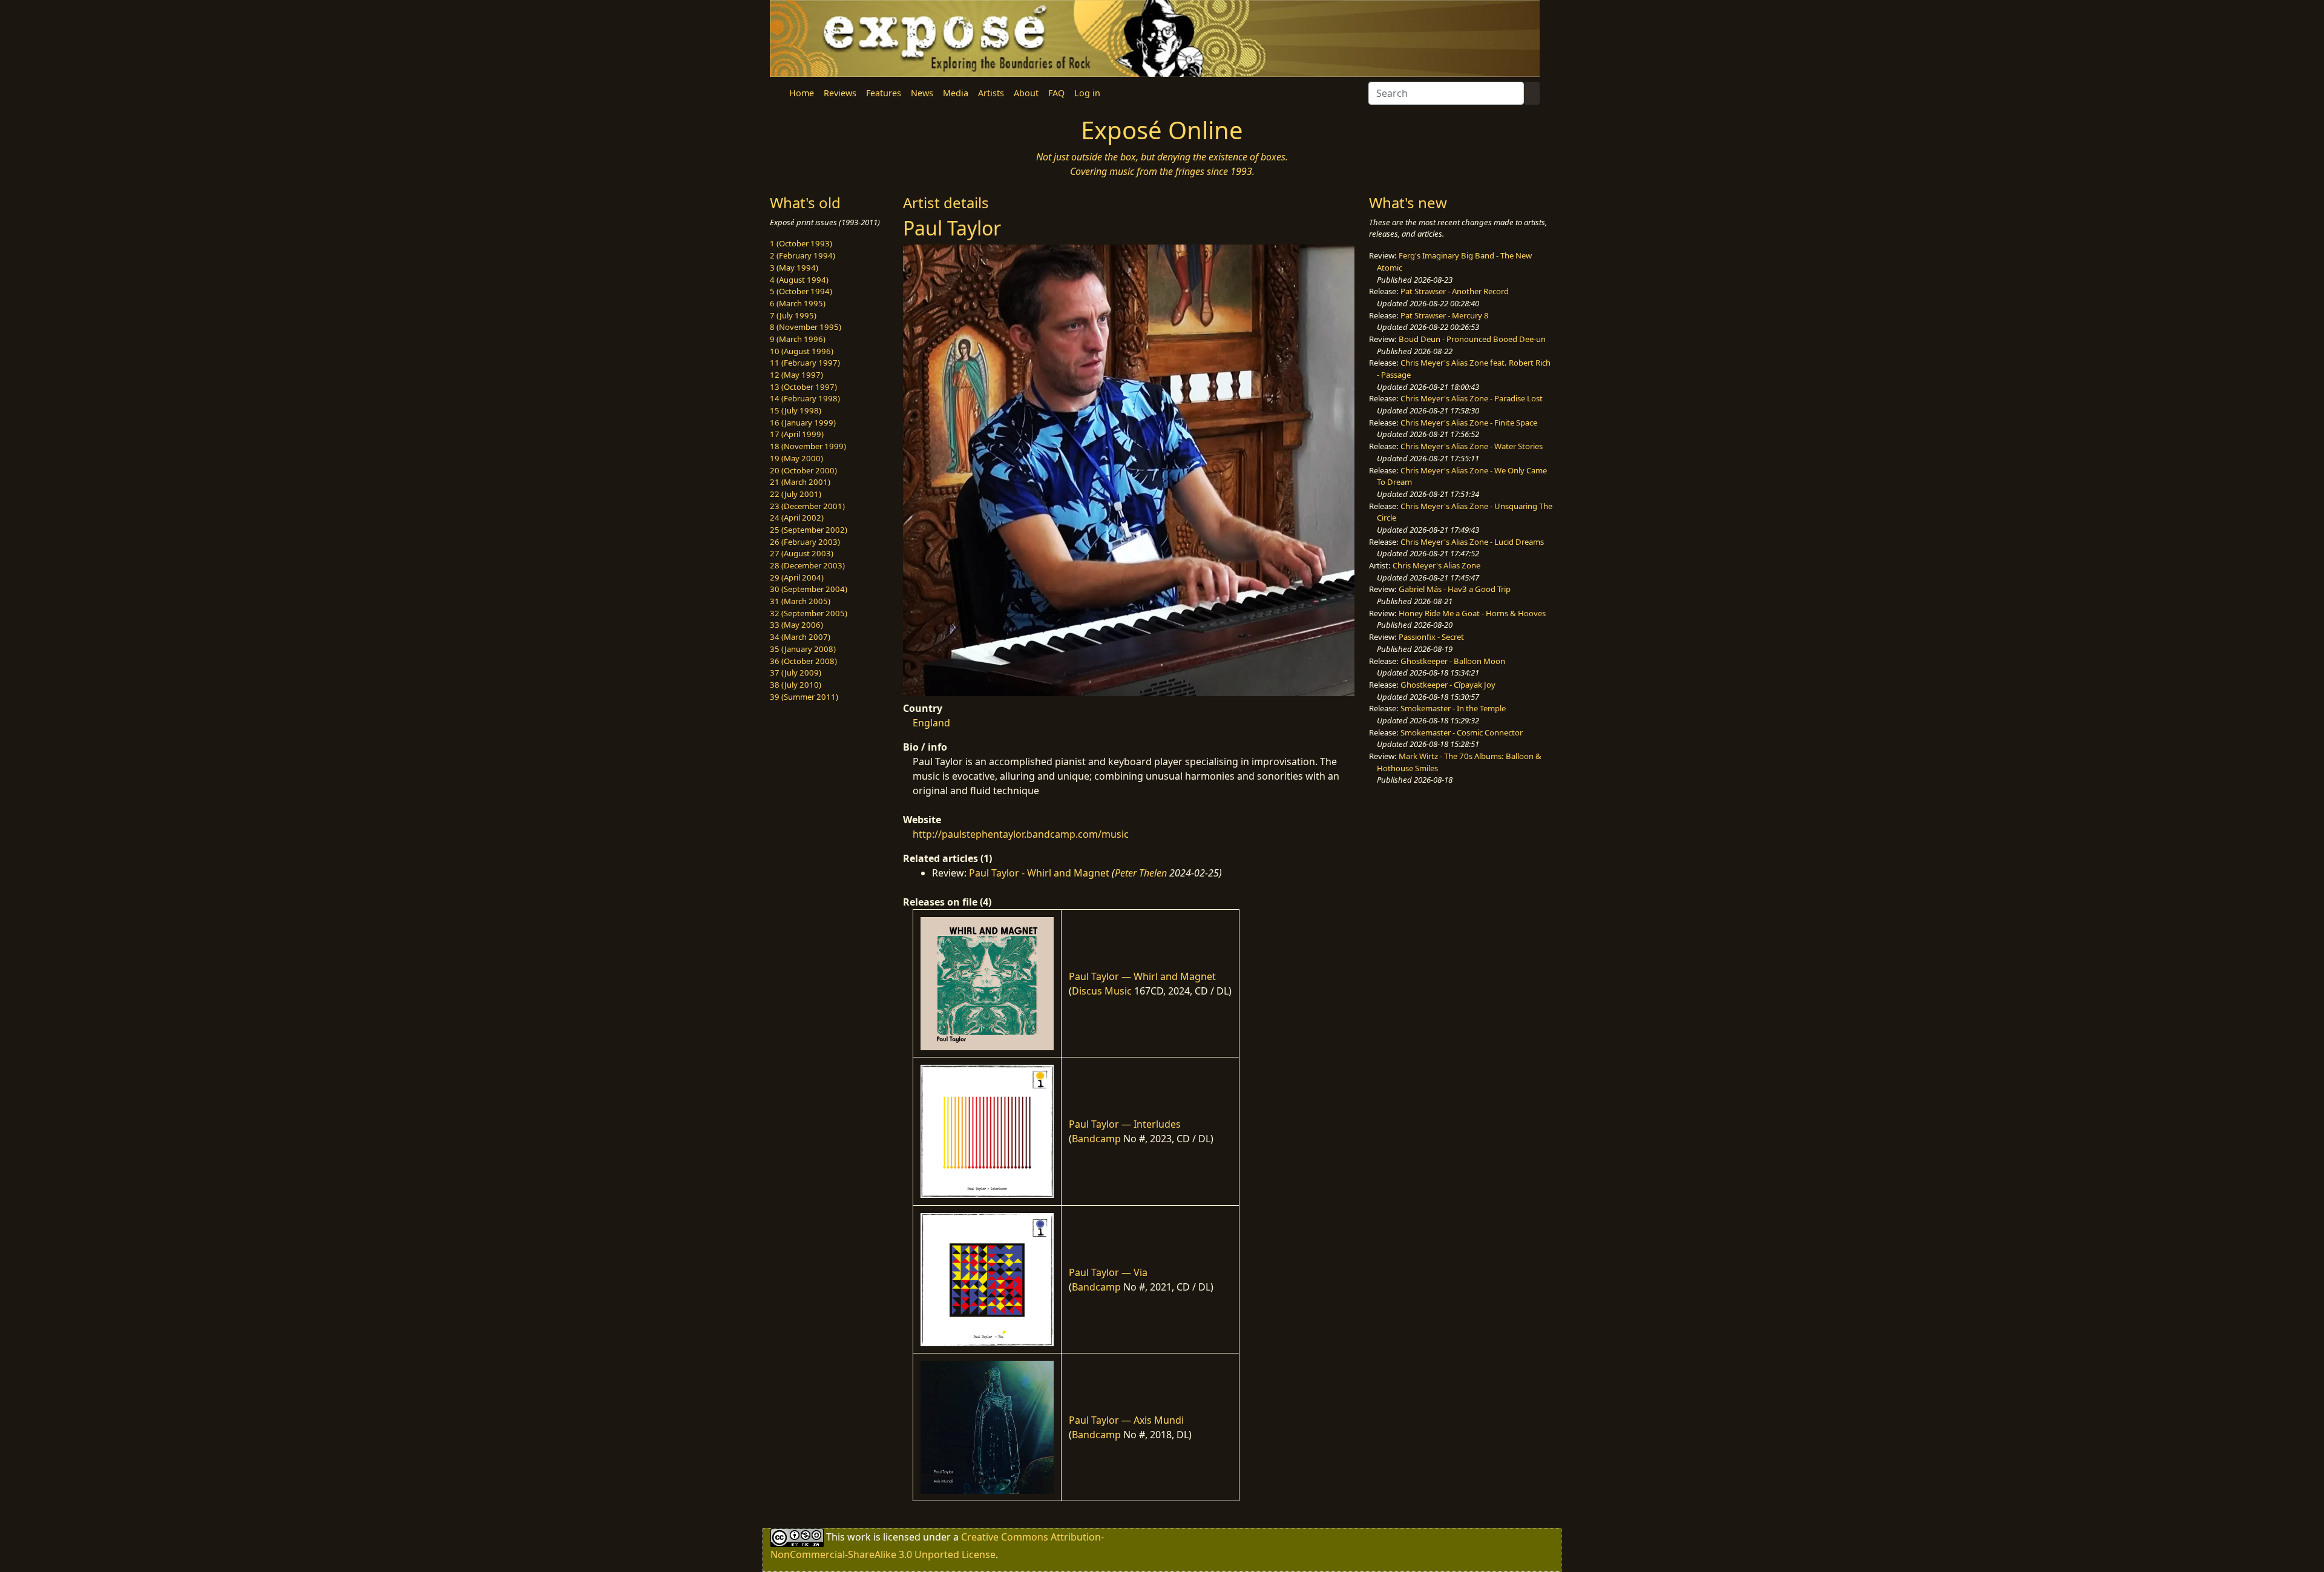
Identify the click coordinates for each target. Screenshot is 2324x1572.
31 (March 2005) (800, 601)
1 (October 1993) (801, 243)
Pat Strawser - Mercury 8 (1445, 315)
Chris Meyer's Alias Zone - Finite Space (1469, 423)
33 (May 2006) (796, 625)
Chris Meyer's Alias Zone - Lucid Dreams (1472, 542)
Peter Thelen (1141, 873)
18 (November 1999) (808, 446)
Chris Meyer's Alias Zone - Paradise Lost (1472, 398)
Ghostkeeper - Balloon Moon (1453, 661)
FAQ (1056, 93)
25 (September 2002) (809, 530)
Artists (991, 93)
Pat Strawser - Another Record (1455, 291)
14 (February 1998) (805, 398)
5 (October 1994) (801, 291)
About (1026, 93)
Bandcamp (1096, 1139)
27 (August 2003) (802, 553)
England (931, 723)
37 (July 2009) (796, 673)
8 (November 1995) (806, 327)
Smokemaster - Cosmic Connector (1462, 732)
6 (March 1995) (798, 303)
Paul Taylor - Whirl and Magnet (1039, 873)
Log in (1087, 93)
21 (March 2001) (800, 482)
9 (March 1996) (798, 339)
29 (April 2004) (797, 577)
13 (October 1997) (803, 387)
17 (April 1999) (797, 434)
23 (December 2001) (807, 506)
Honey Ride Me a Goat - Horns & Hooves (1472, 613)
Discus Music (1102, 991)
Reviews (840, 93)
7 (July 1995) (793, 315)
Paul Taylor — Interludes (1125, 1124)
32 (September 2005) (809, 613)
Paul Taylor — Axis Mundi (1126, 1420)
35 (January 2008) (803, 649)
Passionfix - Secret (1431, 637)
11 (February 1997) (805, 363)
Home (802, 93)
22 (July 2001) (796, 494)
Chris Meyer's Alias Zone (1436, 565)
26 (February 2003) (805, 542)
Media (956, 93)
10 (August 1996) (802, 351)
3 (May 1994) (794, 268)
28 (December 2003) (807, 565)
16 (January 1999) (803, 423)
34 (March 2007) (800, 637)
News (922, 93)
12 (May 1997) (796, 375)
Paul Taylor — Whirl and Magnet (1142, 976)
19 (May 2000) (796, 458)
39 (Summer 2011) (804, 697)
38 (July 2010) (796, 685)
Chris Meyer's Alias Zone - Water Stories (1472, 446)
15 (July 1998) (796, 410)
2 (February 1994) (803, 255)
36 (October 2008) (803, 661)
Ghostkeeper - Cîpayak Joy (1448, 685)
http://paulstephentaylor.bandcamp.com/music (1021, 834)
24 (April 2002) (797, 518)
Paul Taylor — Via (1108, 1272)
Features (884, 93)
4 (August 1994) (799, 280)
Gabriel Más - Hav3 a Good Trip (1455, 589)
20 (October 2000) (803, 470)
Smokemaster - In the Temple (1453, 708)
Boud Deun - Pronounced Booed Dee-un (1472, 339)
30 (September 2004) (809, 589)
